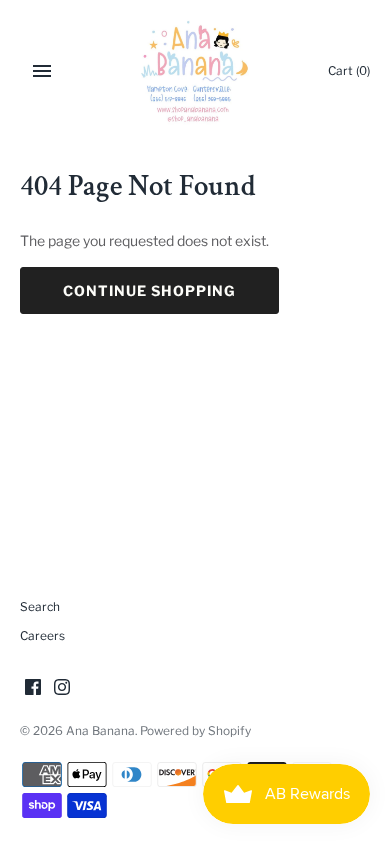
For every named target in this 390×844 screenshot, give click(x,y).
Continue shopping (149, 290)
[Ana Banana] (195, 71)
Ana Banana (100, 731)
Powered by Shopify (195, 731)
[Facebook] (33, 688)
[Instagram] (62, 688)
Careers (42, 636)
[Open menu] (42, 71)
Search (40, 607)
